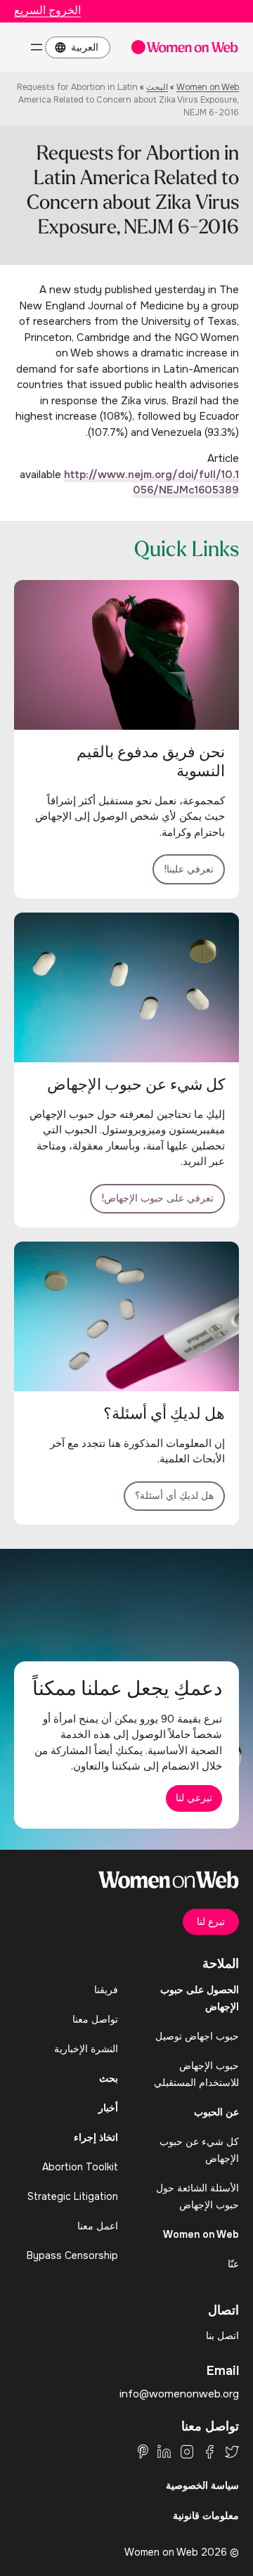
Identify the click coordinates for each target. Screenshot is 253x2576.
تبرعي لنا (194, 1798)
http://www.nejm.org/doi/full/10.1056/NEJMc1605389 (151, 483)
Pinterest (143, 2452)
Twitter (232, 2452)
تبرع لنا (211, 1921)
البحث (157, 87)
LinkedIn (164, 2452)
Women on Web (208, 87)
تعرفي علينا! (189, 869)
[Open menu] (37, 47)
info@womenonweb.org (179, 2394)
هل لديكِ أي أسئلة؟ (174, 1495)
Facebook (209, 2452)
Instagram (187, 2452)
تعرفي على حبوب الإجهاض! (157, 1198)
